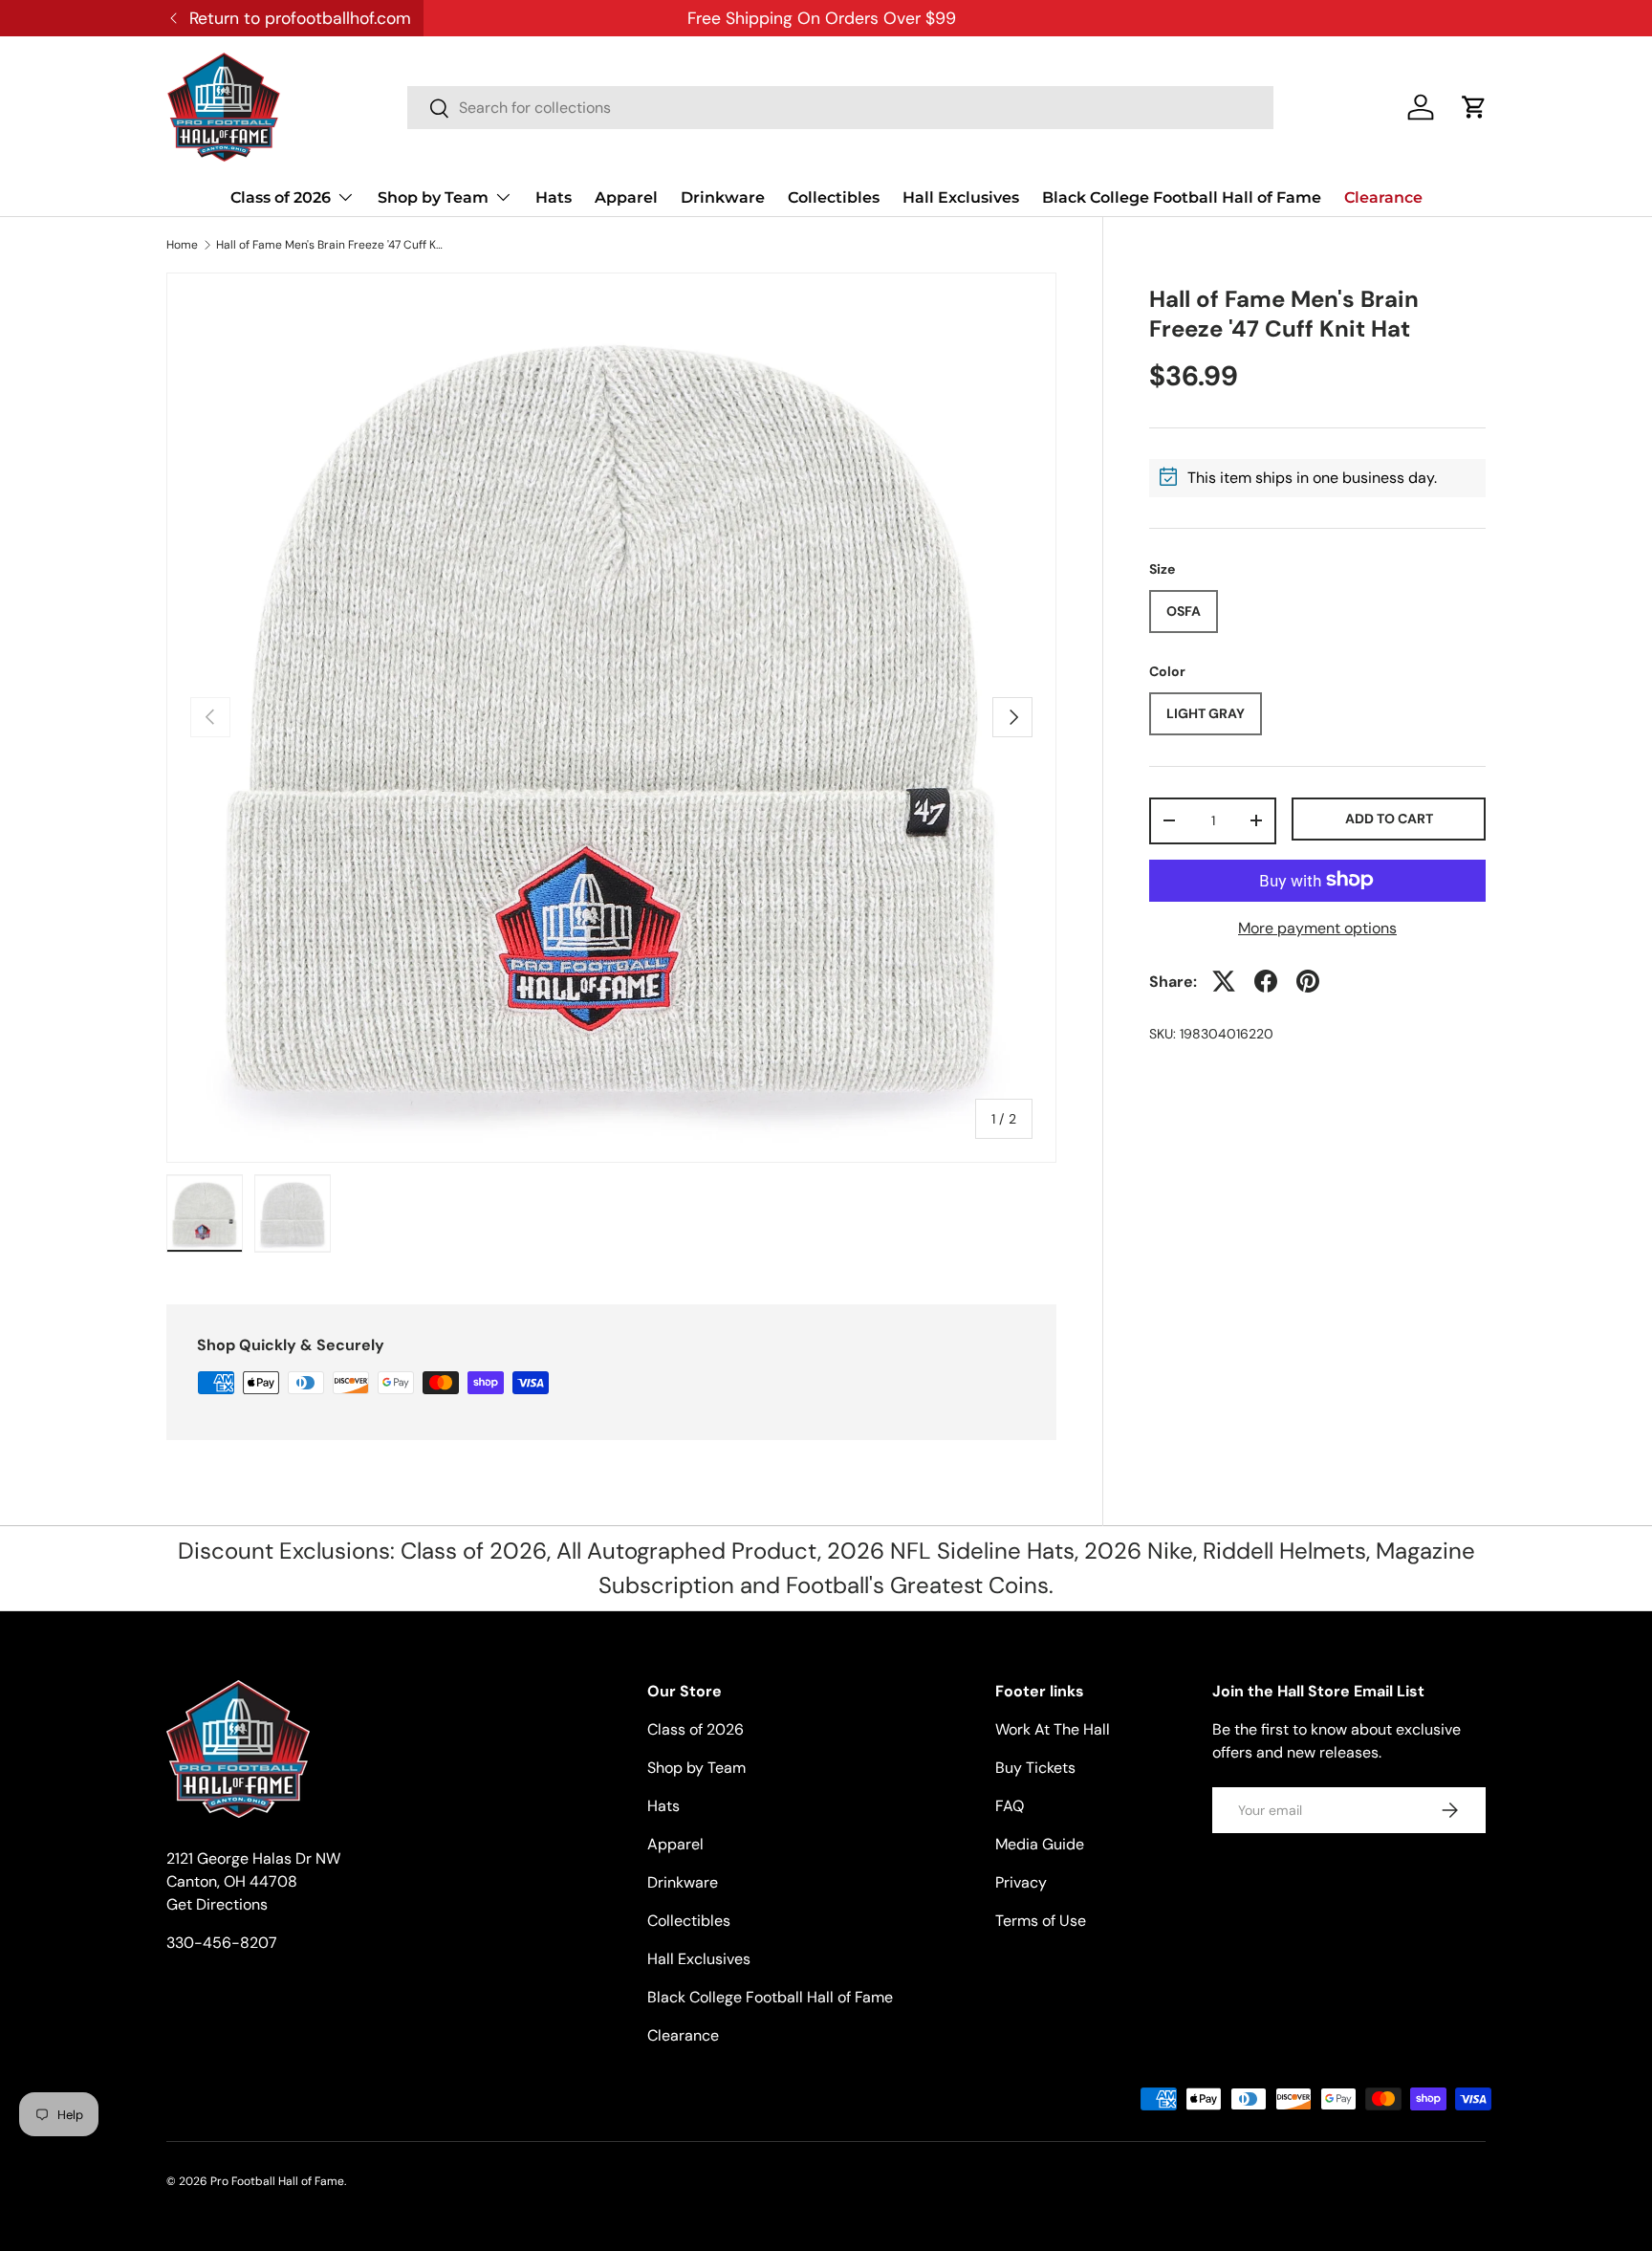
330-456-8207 (222, 1943)
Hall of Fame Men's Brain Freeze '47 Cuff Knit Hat (331, 245)
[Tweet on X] (1224, 981)
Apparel (626, 197)
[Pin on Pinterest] (1308, 981)
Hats (554, 197)
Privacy (1021, 1882)
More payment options (1317, 927)
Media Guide (1040, 1844)
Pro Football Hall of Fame (277, 2181)
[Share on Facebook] (1266, 981)
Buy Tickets (1035, 1768)
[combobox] (840, 108)
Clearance (1383, 197)
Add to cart (1389, 819)
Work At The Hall (1053, 1729)
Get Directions (217, 1904)
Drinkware (723, 197)
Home (182, 245)
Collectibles (834, 197)
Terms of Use (1041, 1921)
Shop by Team (433, 197)
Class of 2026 (281, 197)
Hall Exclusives (961, 197)
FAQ (1010, 1806)
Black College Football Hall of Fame (1182, 197)
